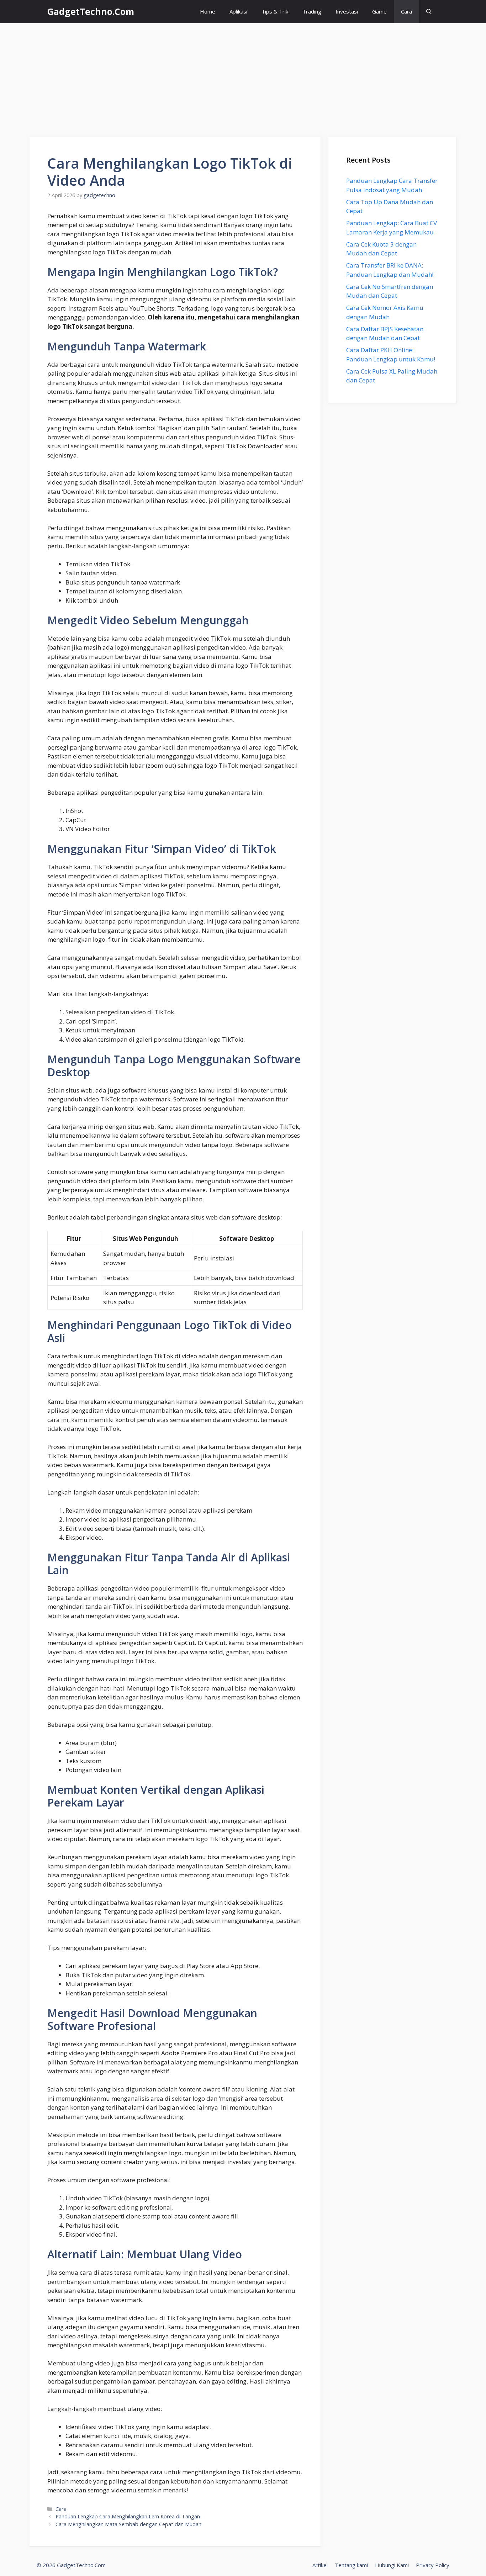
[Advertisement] (243, 76)
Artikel (320, 2565)
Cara (406, 11)
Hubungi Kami (392, 2565)
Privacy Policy (433, 2565)
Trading (312, 11)
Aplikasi (238, 11)
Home (208, 11)
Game (379, 11)
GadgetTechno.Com (91, 11)
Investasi (347, 11)
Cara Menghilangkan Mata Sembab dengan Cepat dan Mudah (128, 2524)
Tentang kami (351, 2565)
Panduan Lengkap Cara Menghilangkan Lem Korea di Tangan (128, 2516)
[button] (429, 12)
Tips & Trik (275, 11)
